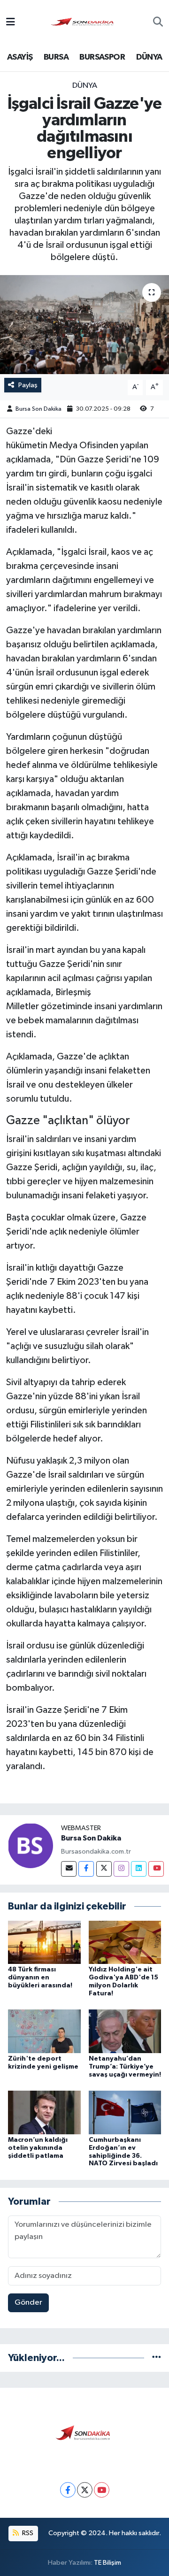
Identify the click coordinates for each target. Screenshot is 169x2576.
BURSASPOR (102, 57)
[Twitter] (104, 1869)
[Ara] (158, 23)
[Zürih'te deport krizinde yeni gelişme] (44, 2031)
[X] (85, 2490)
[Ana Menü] (11, 23)
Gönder (28, 2303)
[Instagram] (121, 1869)
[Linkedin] (139, 1869)
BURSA (56, 57)
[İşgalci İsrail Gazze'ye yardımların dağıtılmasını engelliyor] (84, 325)
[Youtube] (156, 1869)
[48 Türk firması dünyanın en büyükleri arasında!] (44, 1942)
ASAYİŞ (20, 57)
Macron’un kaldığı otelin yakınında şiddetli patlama (38, 2148)
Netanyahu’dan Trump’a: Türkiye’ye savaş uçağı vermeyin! (125, 2067)
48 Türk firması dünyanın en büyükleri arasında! (40, 1978)
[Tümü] (157, 2358)
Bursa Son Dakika (38, 409)
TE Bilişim (108, 2563)
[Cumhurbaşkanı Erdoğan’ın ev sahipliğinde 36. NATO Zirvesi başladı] (125, 2112)
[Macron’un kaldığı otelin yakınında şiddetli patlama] (44, 2112)
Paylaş (28, 385)
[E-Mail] (69, 1869)
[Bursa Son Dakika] (84, 22)
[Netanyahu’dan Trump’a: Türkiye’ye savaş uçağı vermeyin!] (125, 2031)
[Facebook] (86, 1869)
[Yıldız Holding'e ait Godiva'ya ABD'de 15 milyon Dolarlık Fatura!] (125, 1942)
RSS (27, 2533)
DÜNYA (149, 57)
